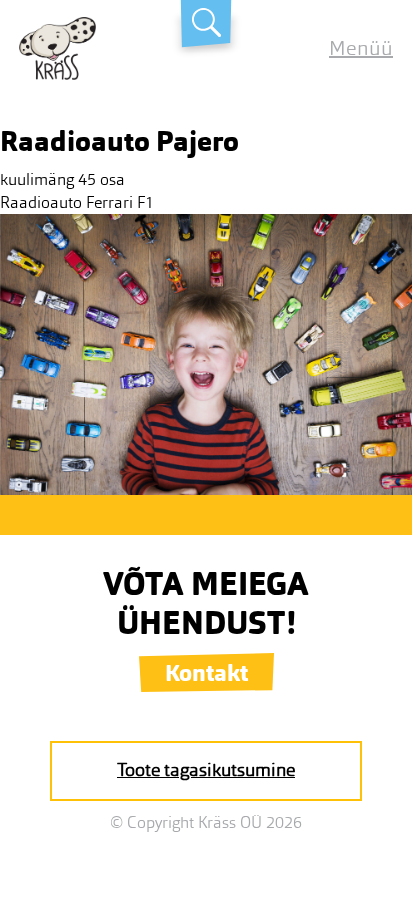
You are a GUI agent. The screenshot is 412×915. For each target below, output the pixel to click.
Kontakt (206, 673)
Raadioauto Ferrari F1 (77, 202)
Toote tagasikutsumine (206, 770)
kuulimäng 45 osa (62, 179)
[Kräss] (57, 74)
